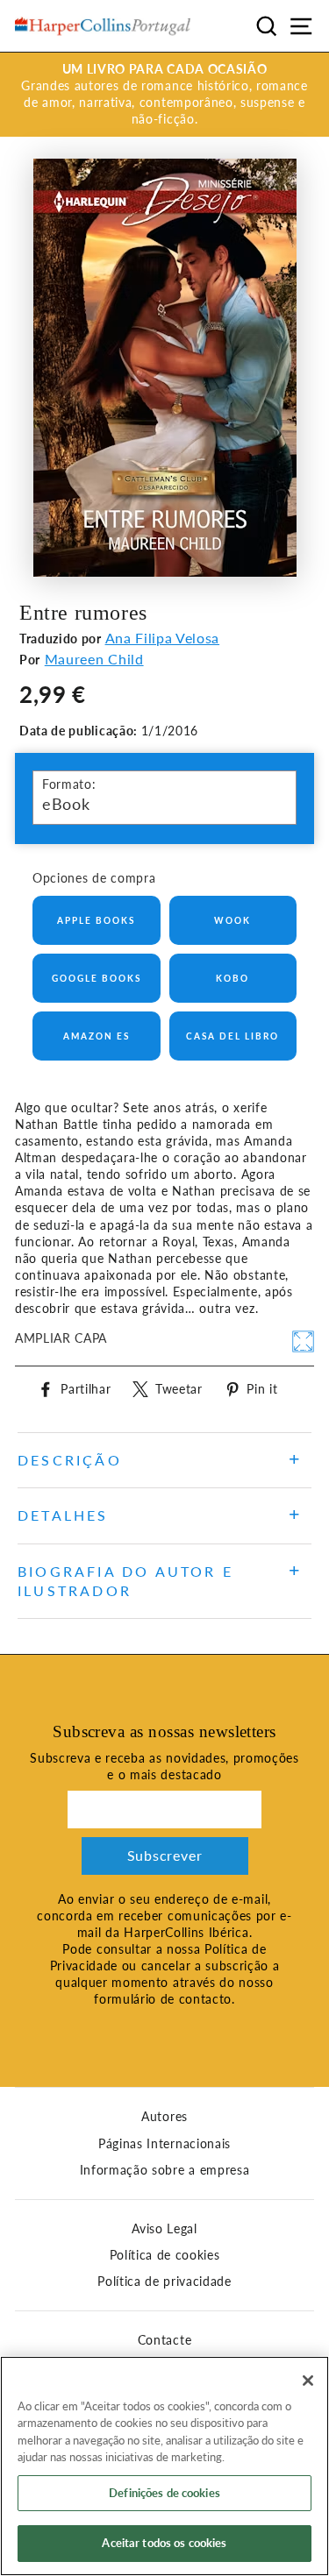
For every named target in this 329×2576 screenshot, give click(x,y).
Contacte (164, 2340)
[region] (164, 2466)
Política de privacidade (164, 2281)
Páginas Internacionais (164, 2144)
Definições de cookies (164, 2493)
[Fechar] (308, 2381)
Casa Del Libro (232, 1036)
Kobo (232, 978)
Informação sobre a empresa (165, 2170)
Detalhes (63, 1515)
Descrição (70, 1460)
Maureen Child (94, 659)
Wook (232, 920)
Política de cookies (165, 2255)
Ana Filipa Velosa (163, 638)
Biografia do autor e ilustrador (125, 1581)
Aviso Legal (164, 2229)
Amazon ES (97, 1036)
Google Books (97, 978)
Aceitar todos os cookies (164, 2543)
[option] (164, 95)
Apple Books (96, 920)
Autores (164, 2117)
